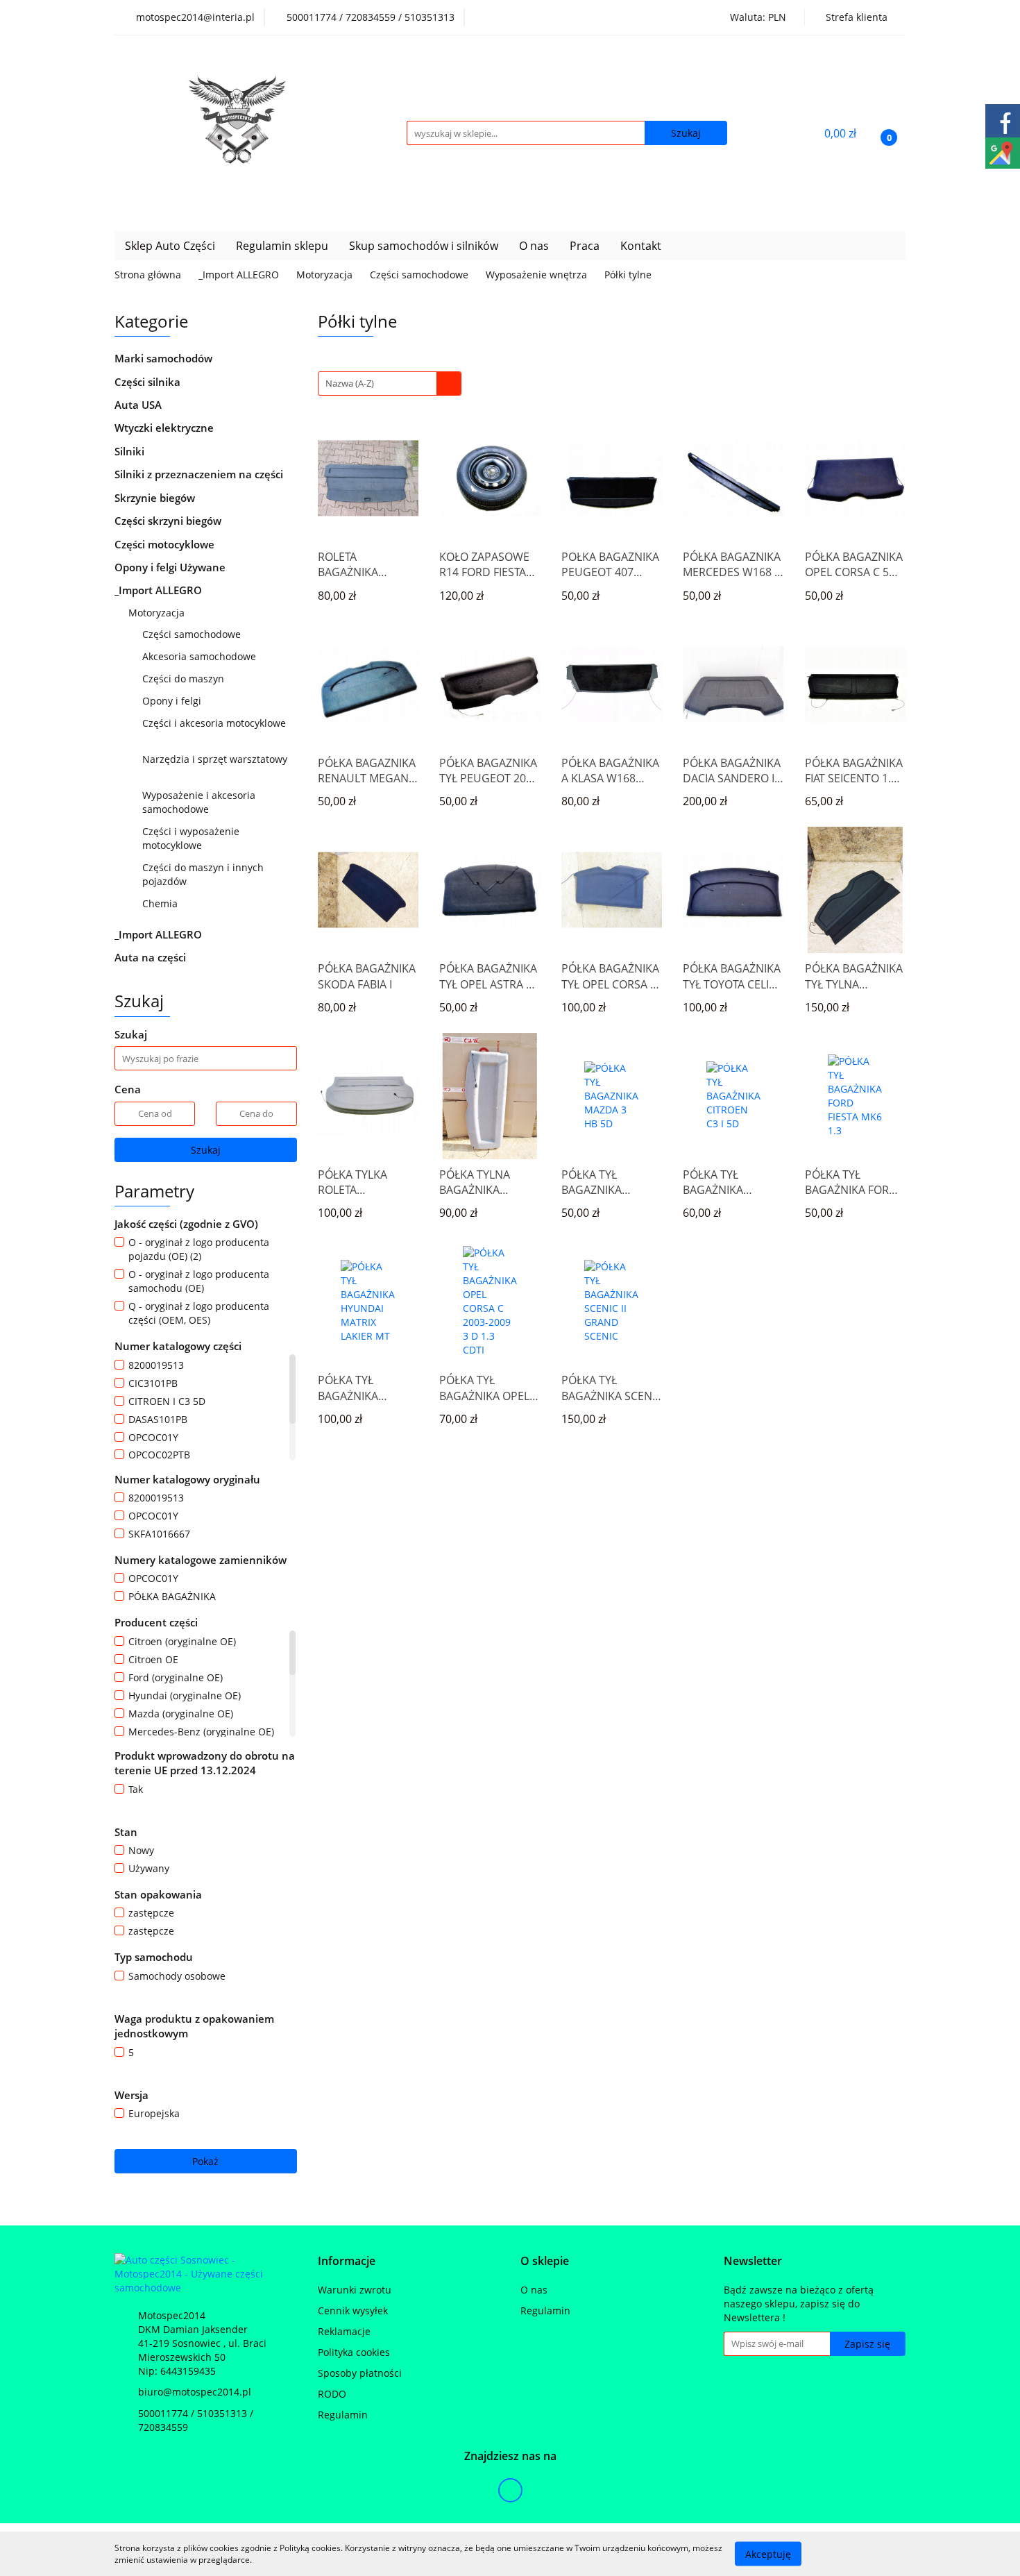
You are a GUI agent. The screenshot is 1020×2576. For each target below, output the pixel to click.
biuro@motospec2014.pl (195, 2392)
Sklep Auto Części (170, 246)
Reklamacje (344, 2331)
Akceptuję (768, 2553)
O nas (534, 246)
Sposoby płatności (360, 2373)
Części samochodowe (193, 634)
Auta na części (150, 957)
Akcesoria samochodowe (201, 656)
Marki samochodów (165, 358)
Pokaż (205, 2161)
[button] (347, 2261)
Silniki (131, 451)
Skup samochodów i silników (424, 246)
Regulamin (343, 2415)
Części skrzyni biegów (169, 521)
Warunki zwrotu (355, 2290)
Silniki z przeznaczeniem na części (199, 474)
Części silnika (149, 382)
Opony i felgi (173, 701)
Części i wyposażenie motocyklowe (191, 838)
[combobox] (390, 384)
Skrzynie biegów (156, 498)
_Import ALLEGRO (160, 590)
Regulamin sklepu (282, 246)
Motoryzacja (158, 613)
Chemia (161, 903)
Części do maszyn (185, 679)
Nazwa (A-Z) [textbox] (350, 383)
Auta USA (139, 405)
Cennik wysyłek (353, 2310)
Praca (585, 246)
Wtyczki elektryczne (165, 428)
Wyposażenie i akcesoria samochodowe (199, 802)
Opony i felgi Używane (171, 567)
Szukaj (206, 1150)
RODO (332, 2394)
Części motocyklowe (166, 544)
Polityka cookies (354, 2352)
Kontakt (641, 246)
